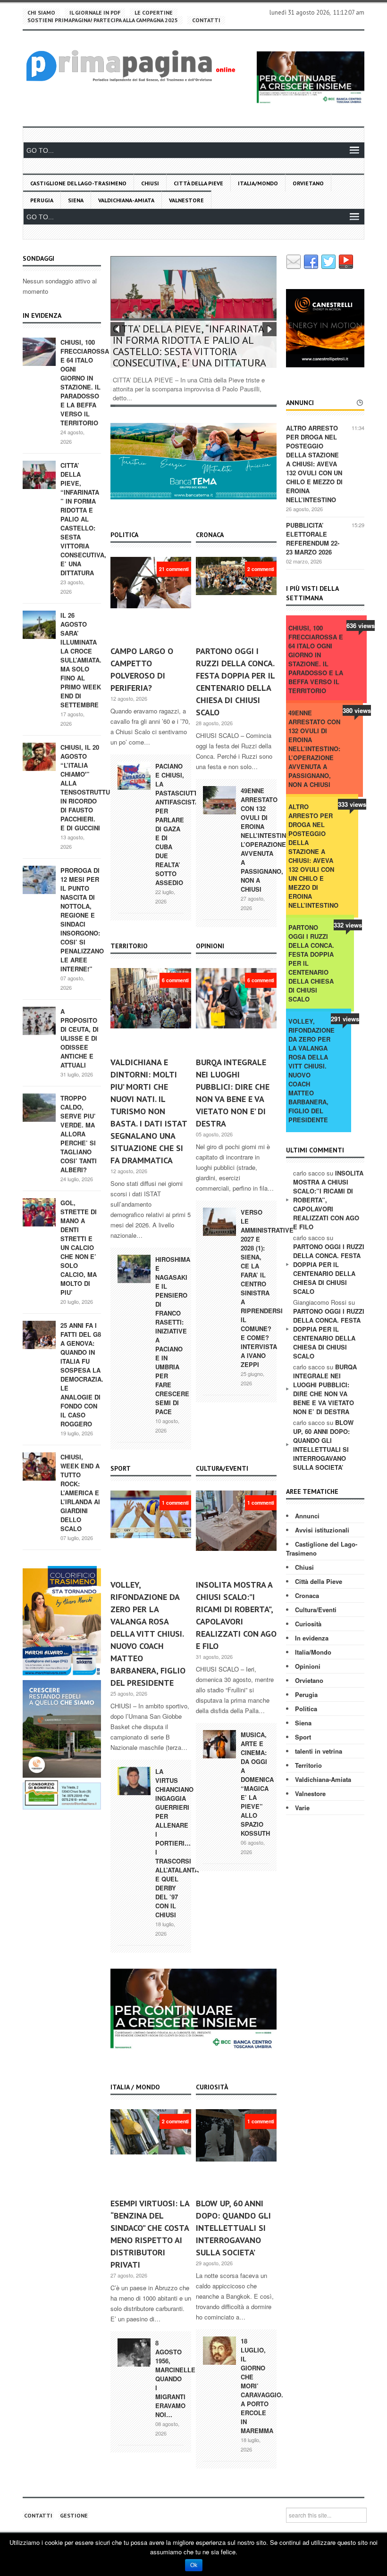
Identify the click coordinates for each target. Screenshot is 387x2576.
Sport (303, 1737)
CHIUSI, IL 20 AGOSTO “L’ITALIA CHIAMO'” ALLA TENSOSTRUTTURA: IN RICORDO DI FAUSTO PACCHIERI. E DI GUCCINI (90, 787)
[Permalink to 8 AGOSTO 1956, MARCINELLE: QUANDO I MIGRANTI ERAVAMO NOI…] (134, 2352)
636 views (361, 625)
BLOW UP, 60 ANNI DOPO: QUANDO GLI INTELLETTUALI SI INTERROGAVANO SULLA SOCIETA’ (233, 2228)
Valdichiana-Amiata (126, 200)
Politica (306, 1709)
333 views (352, 804)
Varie (302, 1808)
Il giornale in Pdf (95, 12)
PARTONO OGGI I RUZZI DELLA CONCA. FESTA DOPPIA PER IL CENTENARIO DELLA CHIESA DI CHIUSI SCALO (235, 682)
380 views (357, 710)
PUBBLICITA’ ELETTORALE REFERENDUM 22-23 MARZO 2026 (313, 538)
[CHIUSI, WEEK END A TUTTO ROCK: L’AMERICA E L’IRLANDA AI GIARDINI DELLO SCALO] (39, 1466)
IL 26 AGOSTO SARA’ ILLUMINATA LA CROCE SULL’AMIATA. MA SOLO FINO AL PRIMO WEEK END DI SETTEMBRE (81, 660)
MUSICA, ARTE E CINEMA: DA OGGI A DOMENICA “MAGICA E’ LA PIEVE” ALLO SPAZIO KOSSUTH (257, 1784)
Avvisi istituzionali (322, 1530)
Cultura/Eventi (316, 1610)
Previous (118, 329)
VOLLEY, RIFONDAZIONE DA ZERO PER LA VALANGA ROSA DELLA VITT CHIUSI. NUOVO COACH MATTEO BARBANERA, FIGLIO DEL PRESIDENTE (148, 1634)
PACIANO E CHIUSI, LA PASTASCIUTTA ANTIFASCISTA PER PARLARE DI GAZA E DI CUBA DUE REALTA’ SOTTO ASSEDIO (178, 824)
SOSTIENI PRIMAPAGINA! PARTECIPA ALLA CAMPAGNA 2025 (103, 20)
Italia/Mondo (258, 183)
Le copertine (154, 12)
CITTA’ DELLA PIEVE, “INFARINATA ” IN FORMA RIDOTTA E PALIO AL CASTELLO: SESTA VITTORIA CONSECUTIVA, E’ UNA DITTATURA (83, 519)
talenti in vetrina (319, 1751)
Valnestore (186, 200)
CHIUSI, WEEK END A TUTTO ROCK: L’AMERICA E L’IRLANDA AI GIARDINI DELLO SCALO (80, 1493)
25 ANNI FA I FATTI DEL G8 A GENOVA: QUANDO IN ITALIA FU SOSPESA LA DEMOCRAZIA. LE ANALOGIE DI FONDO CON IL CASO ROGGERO (82, 1375)
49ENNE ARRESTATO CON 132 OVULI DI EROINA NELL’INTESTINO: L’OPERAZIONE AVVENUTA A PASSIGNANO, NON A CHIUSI (267, 840)
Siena (76, 200)
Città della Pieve (198, 183)
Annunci (307, 1516)
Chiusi (150, 183)
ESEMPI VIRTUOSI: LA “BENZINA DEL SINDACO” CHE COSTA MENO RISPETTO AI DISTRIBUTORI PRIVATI (150, 2234)
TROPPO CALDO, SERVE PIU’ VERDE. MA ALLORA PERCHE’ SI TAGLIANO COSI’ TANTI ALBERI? (79, 1134)
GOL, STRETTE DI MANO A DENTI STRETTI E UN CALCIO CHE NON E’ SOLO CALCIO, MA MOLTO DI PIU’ (79, 1247)
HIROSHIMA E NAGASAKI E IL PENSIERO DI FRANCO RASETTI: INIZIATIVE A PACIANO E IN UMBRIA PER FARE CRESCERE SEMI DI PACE (173, 1335)
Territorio (308, 1765)
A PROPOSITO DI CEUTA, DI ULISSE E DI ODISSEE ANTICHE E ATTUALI (80, 1038)
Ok (194, 2565)
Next (269, 329)
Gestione (74, 2515)
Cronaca (307, 1595)
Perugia (42, 200)
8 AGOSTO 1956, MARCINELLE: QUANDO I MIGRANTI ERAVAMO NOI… (176, 2379)
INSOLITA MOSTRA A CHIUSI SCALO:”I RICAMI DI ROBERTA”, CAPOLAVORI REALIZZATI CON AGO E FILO (236, 1615)
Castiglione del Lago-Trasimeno (78, 183)
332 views (348, 925)
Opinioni (308, 1666)
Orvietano (308, 183)
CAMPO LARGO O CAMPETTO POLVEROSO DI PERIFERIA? (142, 669)
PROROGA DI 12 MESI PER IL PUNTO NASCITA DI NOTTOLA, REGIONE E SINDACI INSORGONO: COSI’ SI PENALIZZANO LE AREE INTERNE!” (82, 919)
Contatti (206, 20)
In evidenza (312, 1638)
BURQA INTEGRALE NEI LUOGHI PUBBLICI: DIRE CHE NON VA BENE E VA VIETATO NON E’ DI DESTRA (233, 1093)
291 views (345, 1019)
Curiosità (308, 1624)
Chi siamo (41, 12)
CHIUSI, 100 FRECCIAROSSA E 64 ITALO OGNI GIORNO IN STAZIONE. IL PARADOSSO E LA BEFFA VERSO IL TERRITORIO (85, 382)
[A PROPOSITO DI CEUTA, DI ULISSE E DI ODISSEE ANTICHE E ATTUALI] (39, 1020)
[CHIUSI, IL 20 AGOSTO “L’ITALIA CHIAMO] (39, 756)
